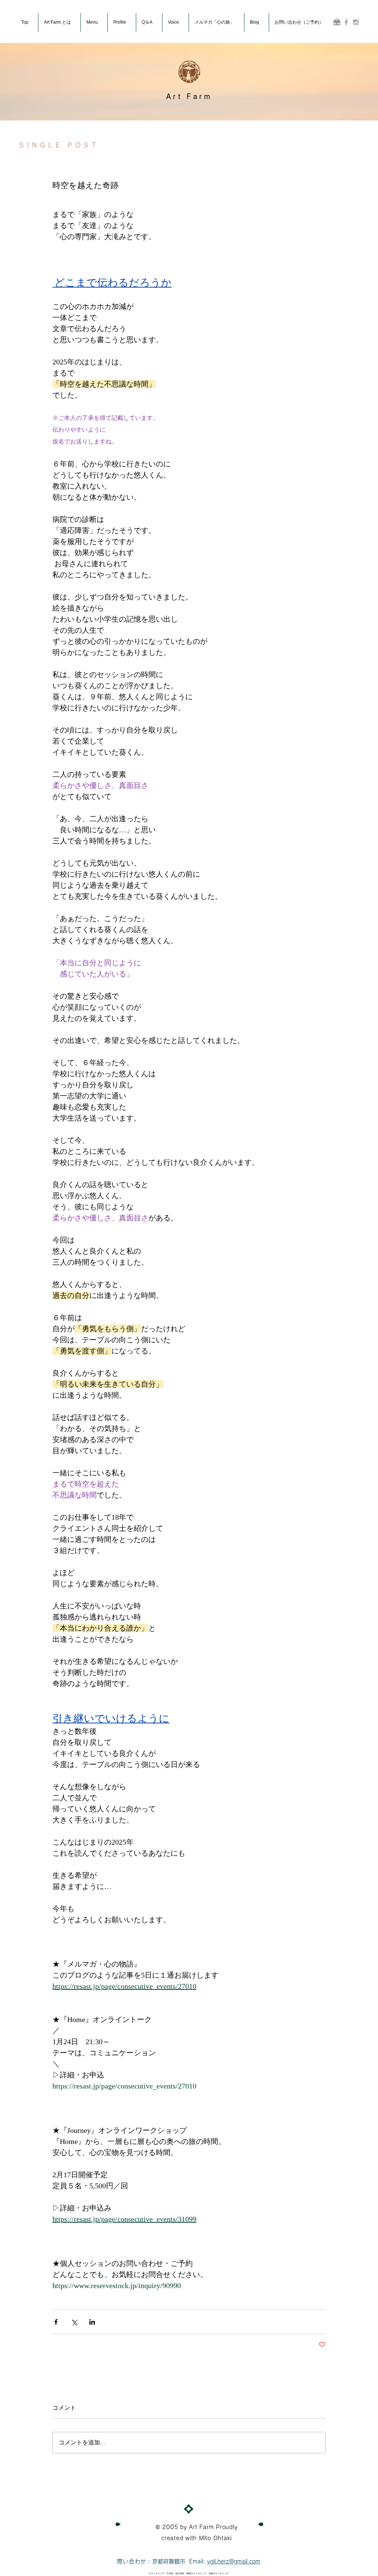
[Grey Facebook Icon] (346, 22)
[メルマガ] (337, 22)
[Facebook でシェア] (56, 2322)
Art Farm (189, 96)
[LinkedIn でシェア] (92, 2322)
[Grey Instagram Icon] (356, 22)
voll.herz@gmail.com (234, 2561)
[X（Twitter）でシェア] (74, 2322)
